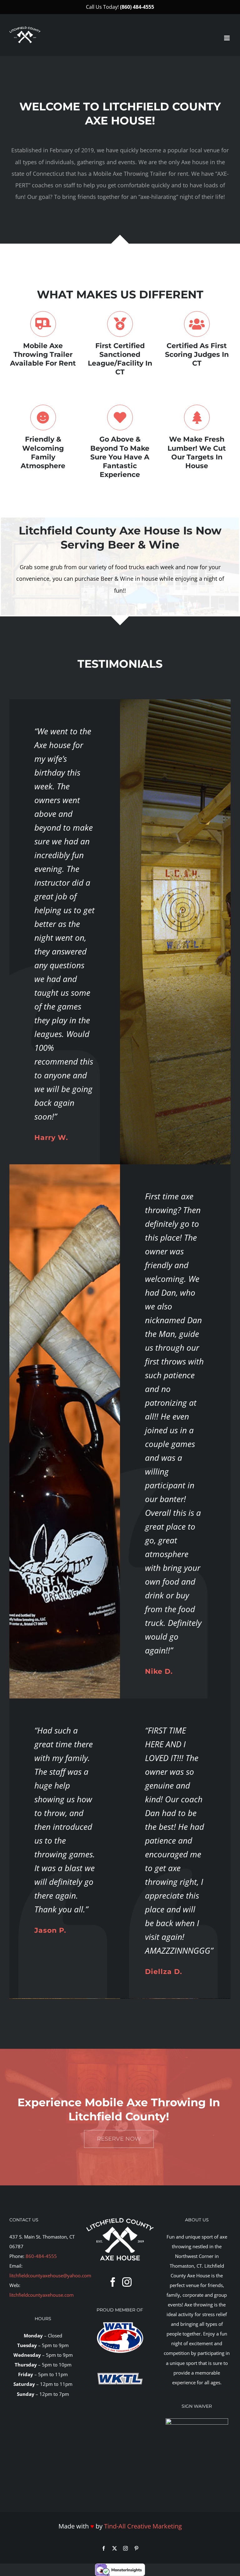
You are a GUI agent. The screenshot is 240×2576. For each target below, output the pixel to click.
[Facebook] (113, 2282)
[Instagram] (127, 2282)
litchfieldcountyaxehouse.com (42, 2295)
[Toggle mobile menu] (227, 38)
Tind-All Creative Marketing (143, 2526)
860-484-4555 (41, 2256)
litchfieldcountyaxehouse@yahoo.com (50, 2275)
